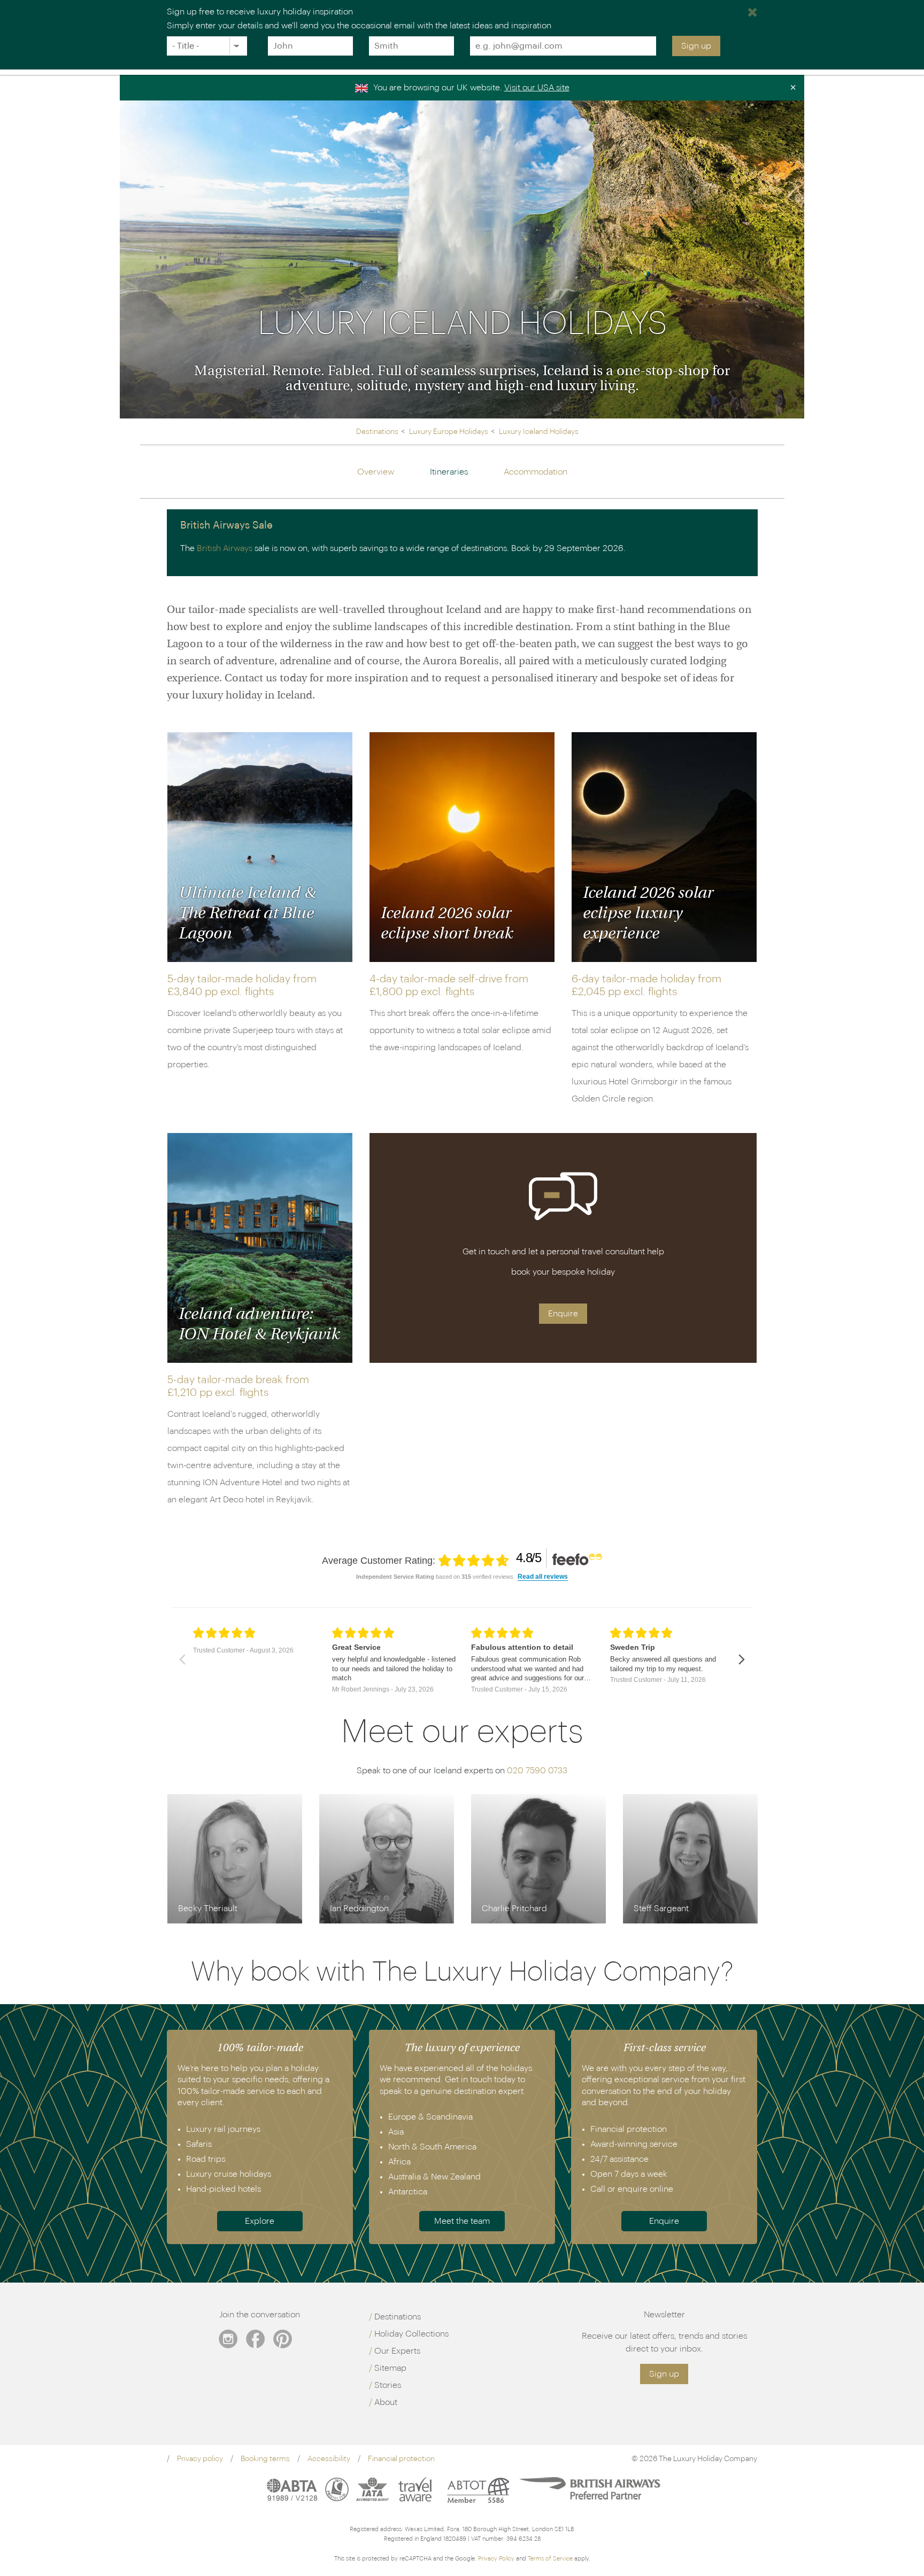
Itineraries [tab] (449, 472)
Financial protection (401, 2459)
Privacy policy (200, 2459)
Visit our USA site (537, 88)
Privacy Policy (496, 2559)
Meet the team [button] (462, 2221)
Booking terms (265, 2459)
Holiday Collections (411, 2334)
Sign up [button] (664, 2374)
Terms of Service (550, 2559)
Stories (388, 2385)
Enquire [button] (563, 1314)
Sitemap (390, 2368)
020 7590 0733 (537, 1771)
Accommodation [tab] (536, 472)
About (386, 2402)
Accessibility (329, 2459)
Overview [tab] (376, 472)
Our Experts (397, 2351)
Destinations (398, 2317)
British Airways (225, 548)
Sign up (696, 46)
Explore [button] (260, 2221)
